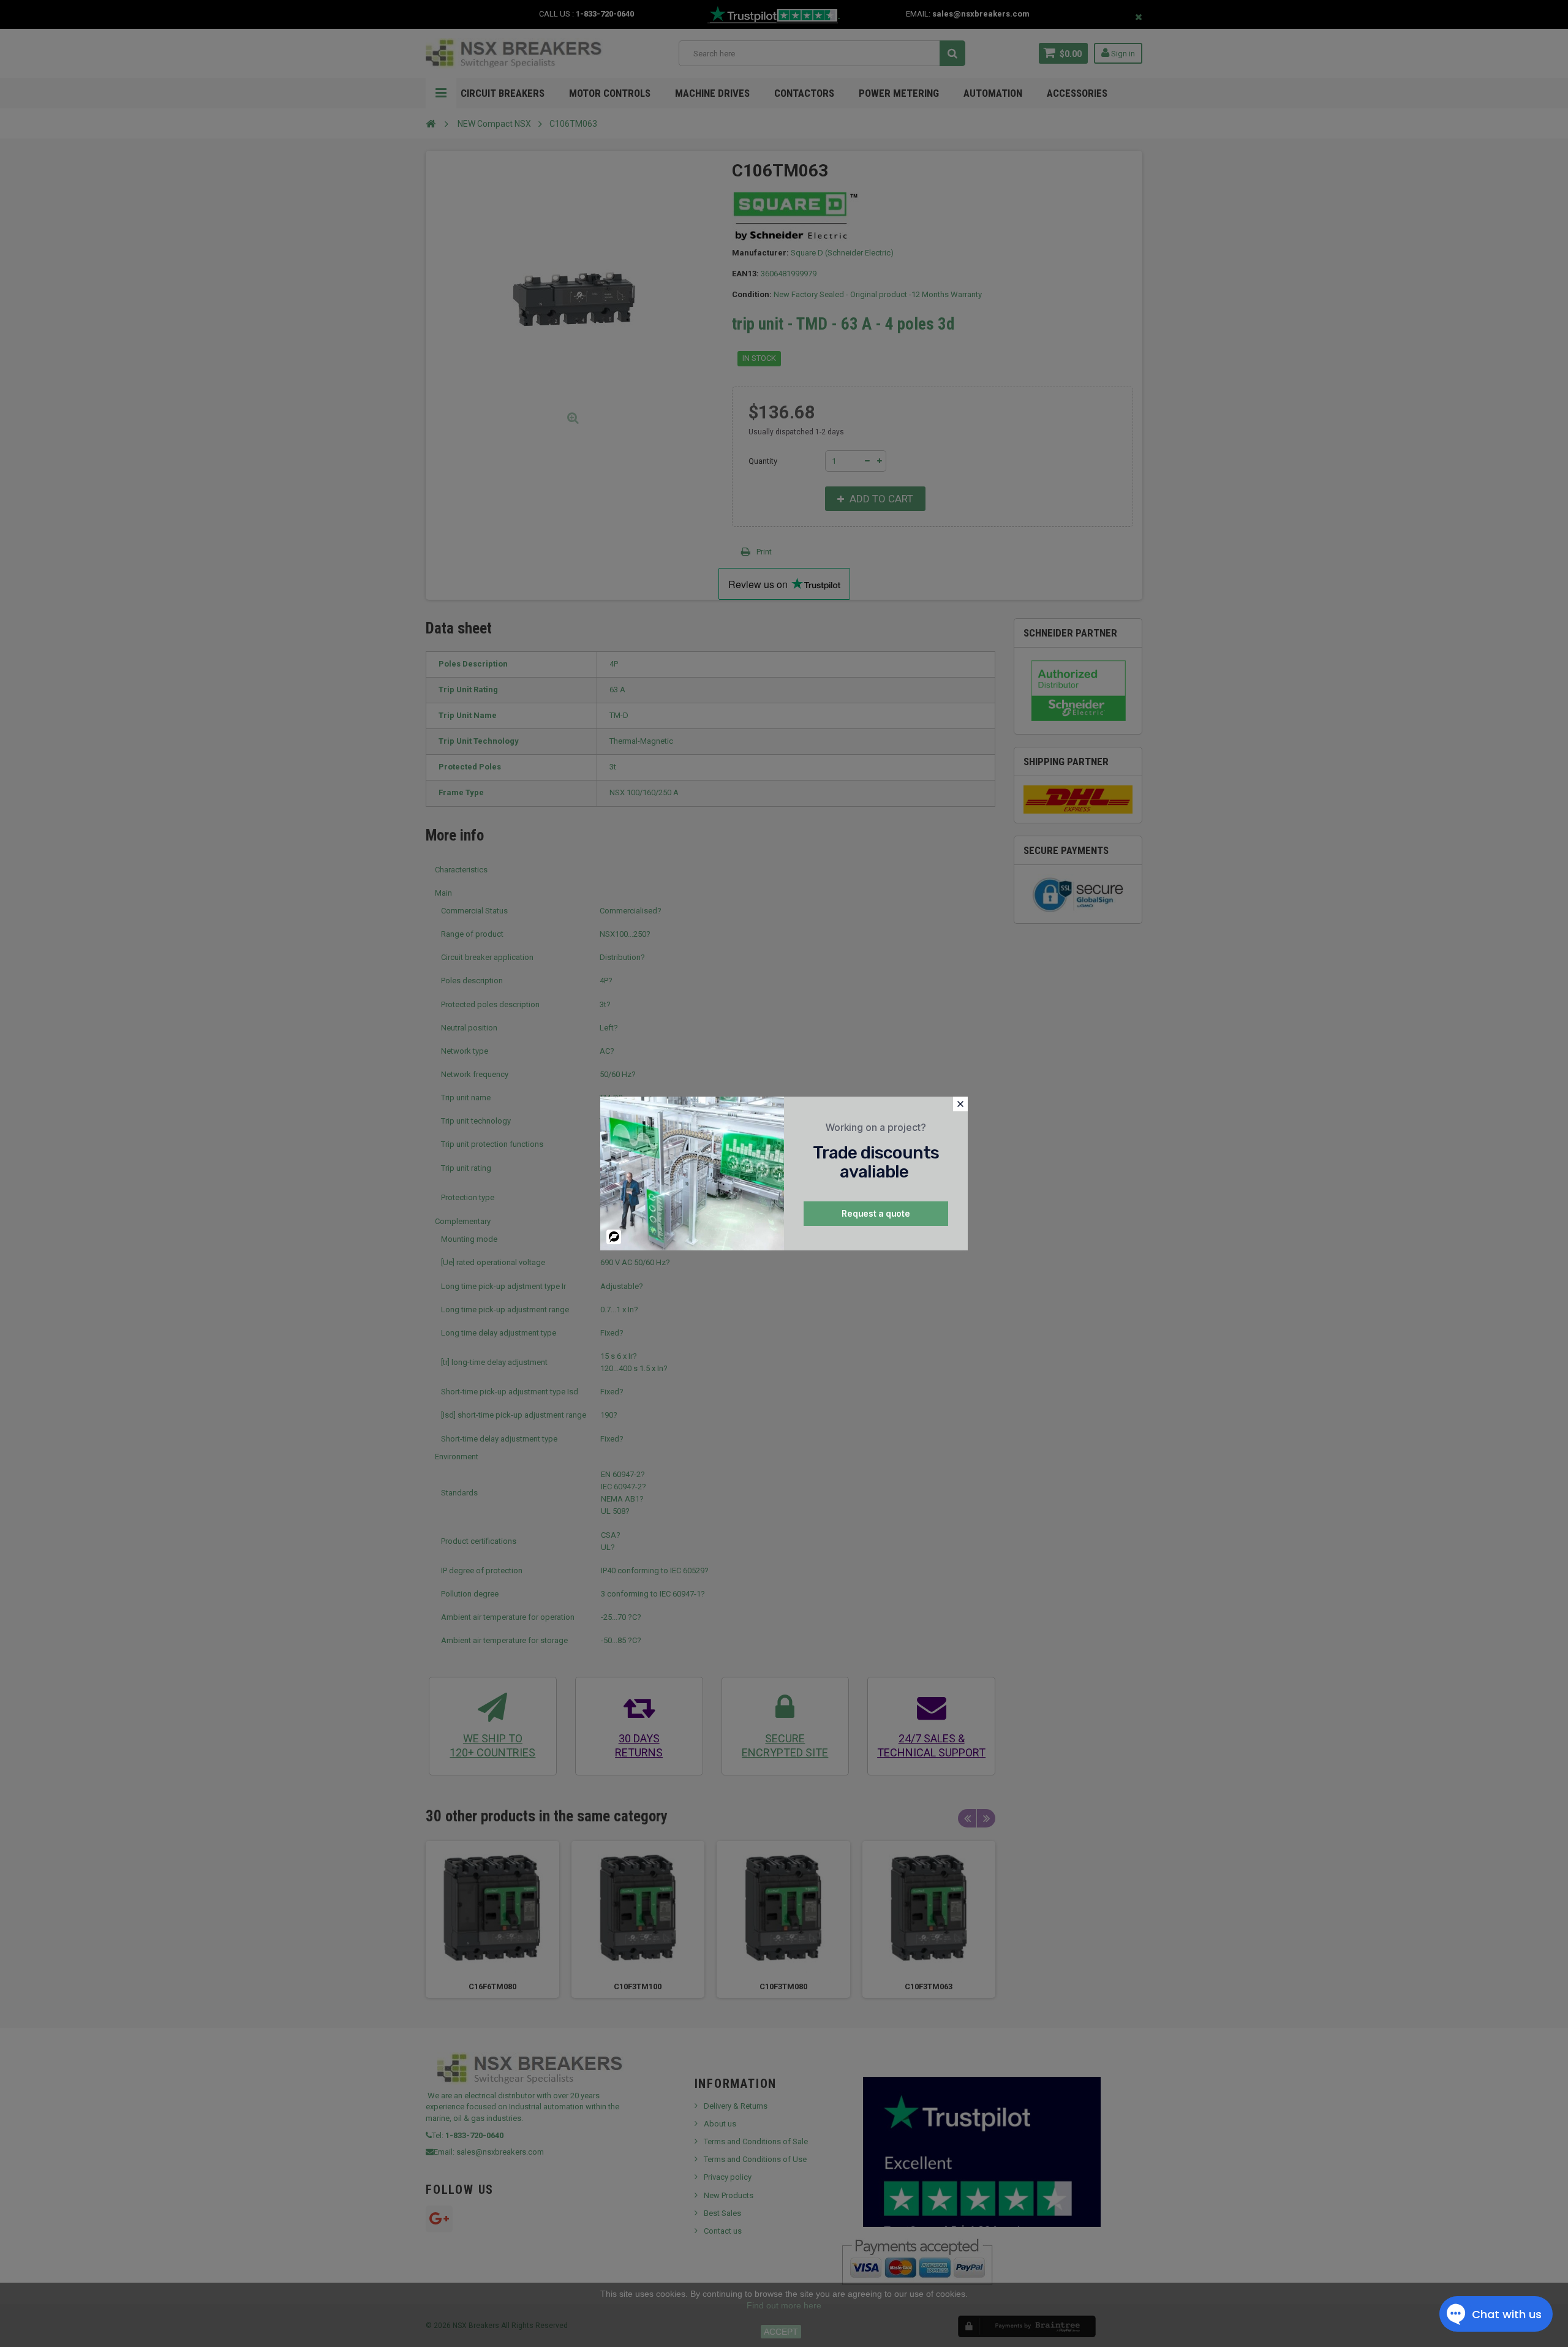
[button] (960, 1104)
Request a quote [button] (876, 1213)
